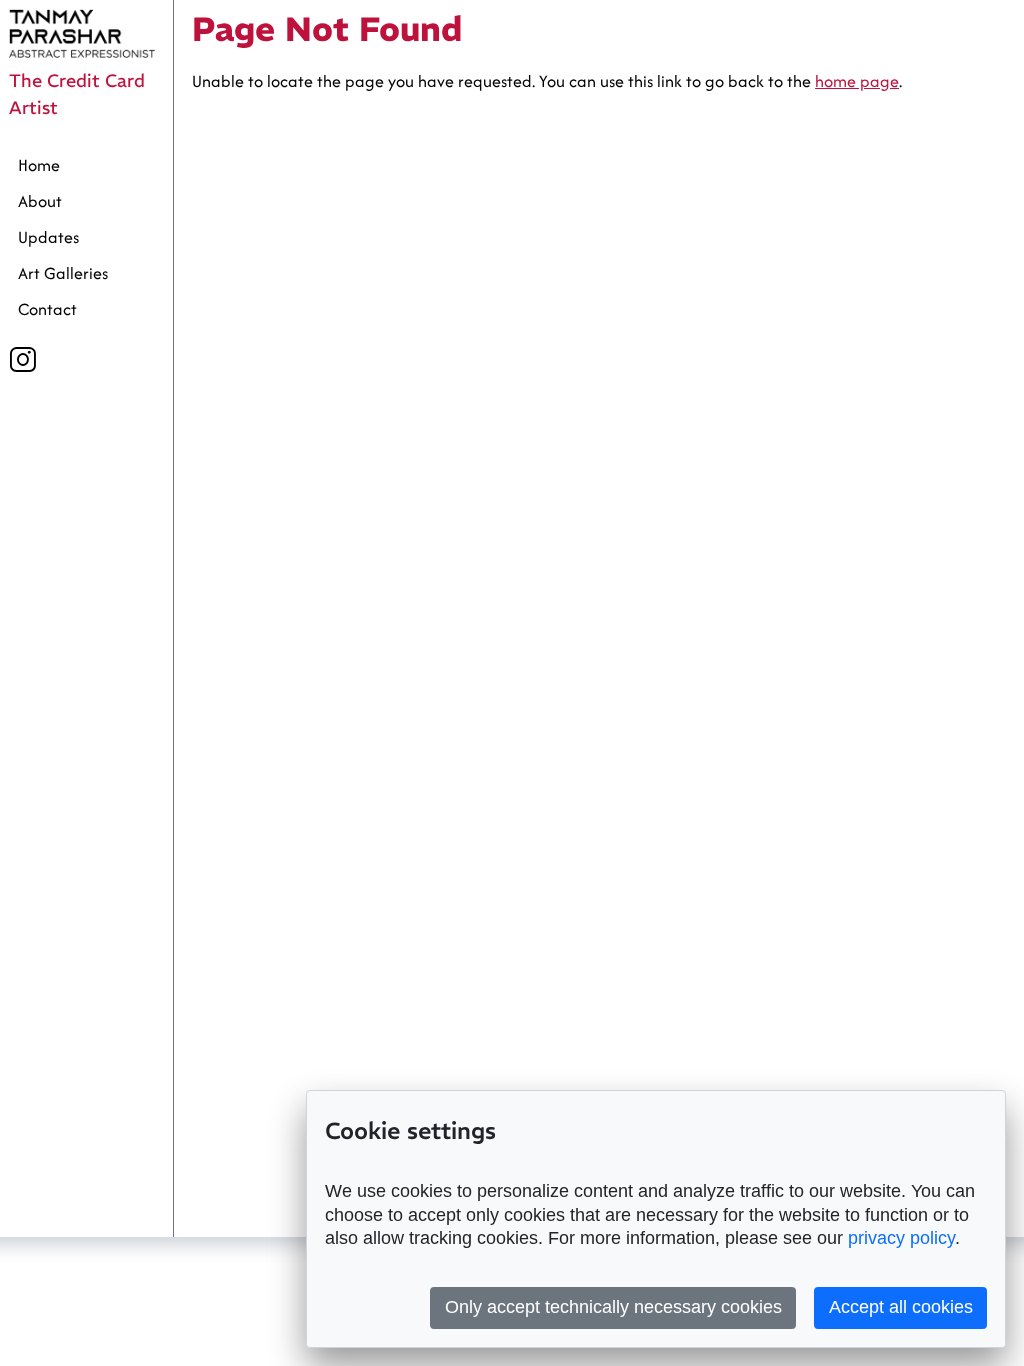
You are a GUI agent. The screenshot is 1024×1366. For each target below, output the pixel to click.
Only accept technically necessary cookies (613, 1307)
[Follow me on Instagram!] (22, 359)
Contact (47, 309)
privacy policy (901, 1238)
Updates (48, 237)
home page (857, 81)
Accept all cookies (901, 1307)
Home (39, 165)
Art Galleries (63, 273)
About (40, 201)
